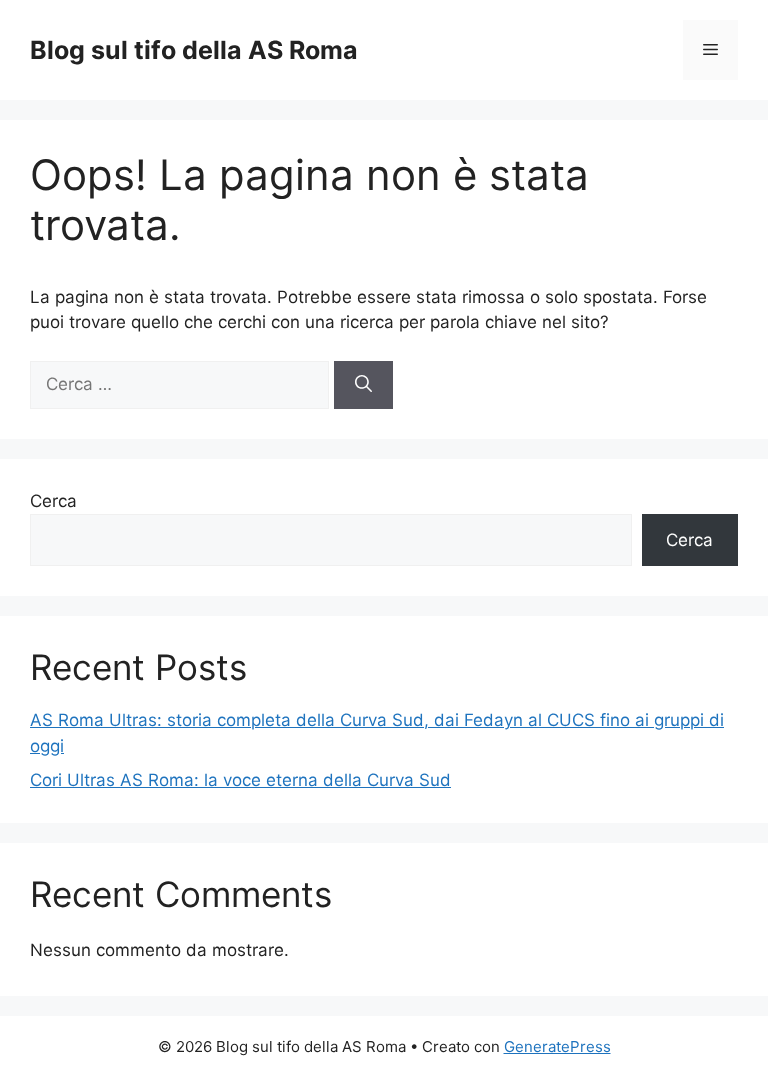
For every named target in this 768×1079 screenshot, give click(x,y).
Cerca (53, 501)
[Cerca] (363, 385)
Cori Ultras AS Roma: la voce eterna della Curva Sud (240, 780)
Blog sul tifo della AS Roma (194, 50)
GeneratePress (557, 1046)
